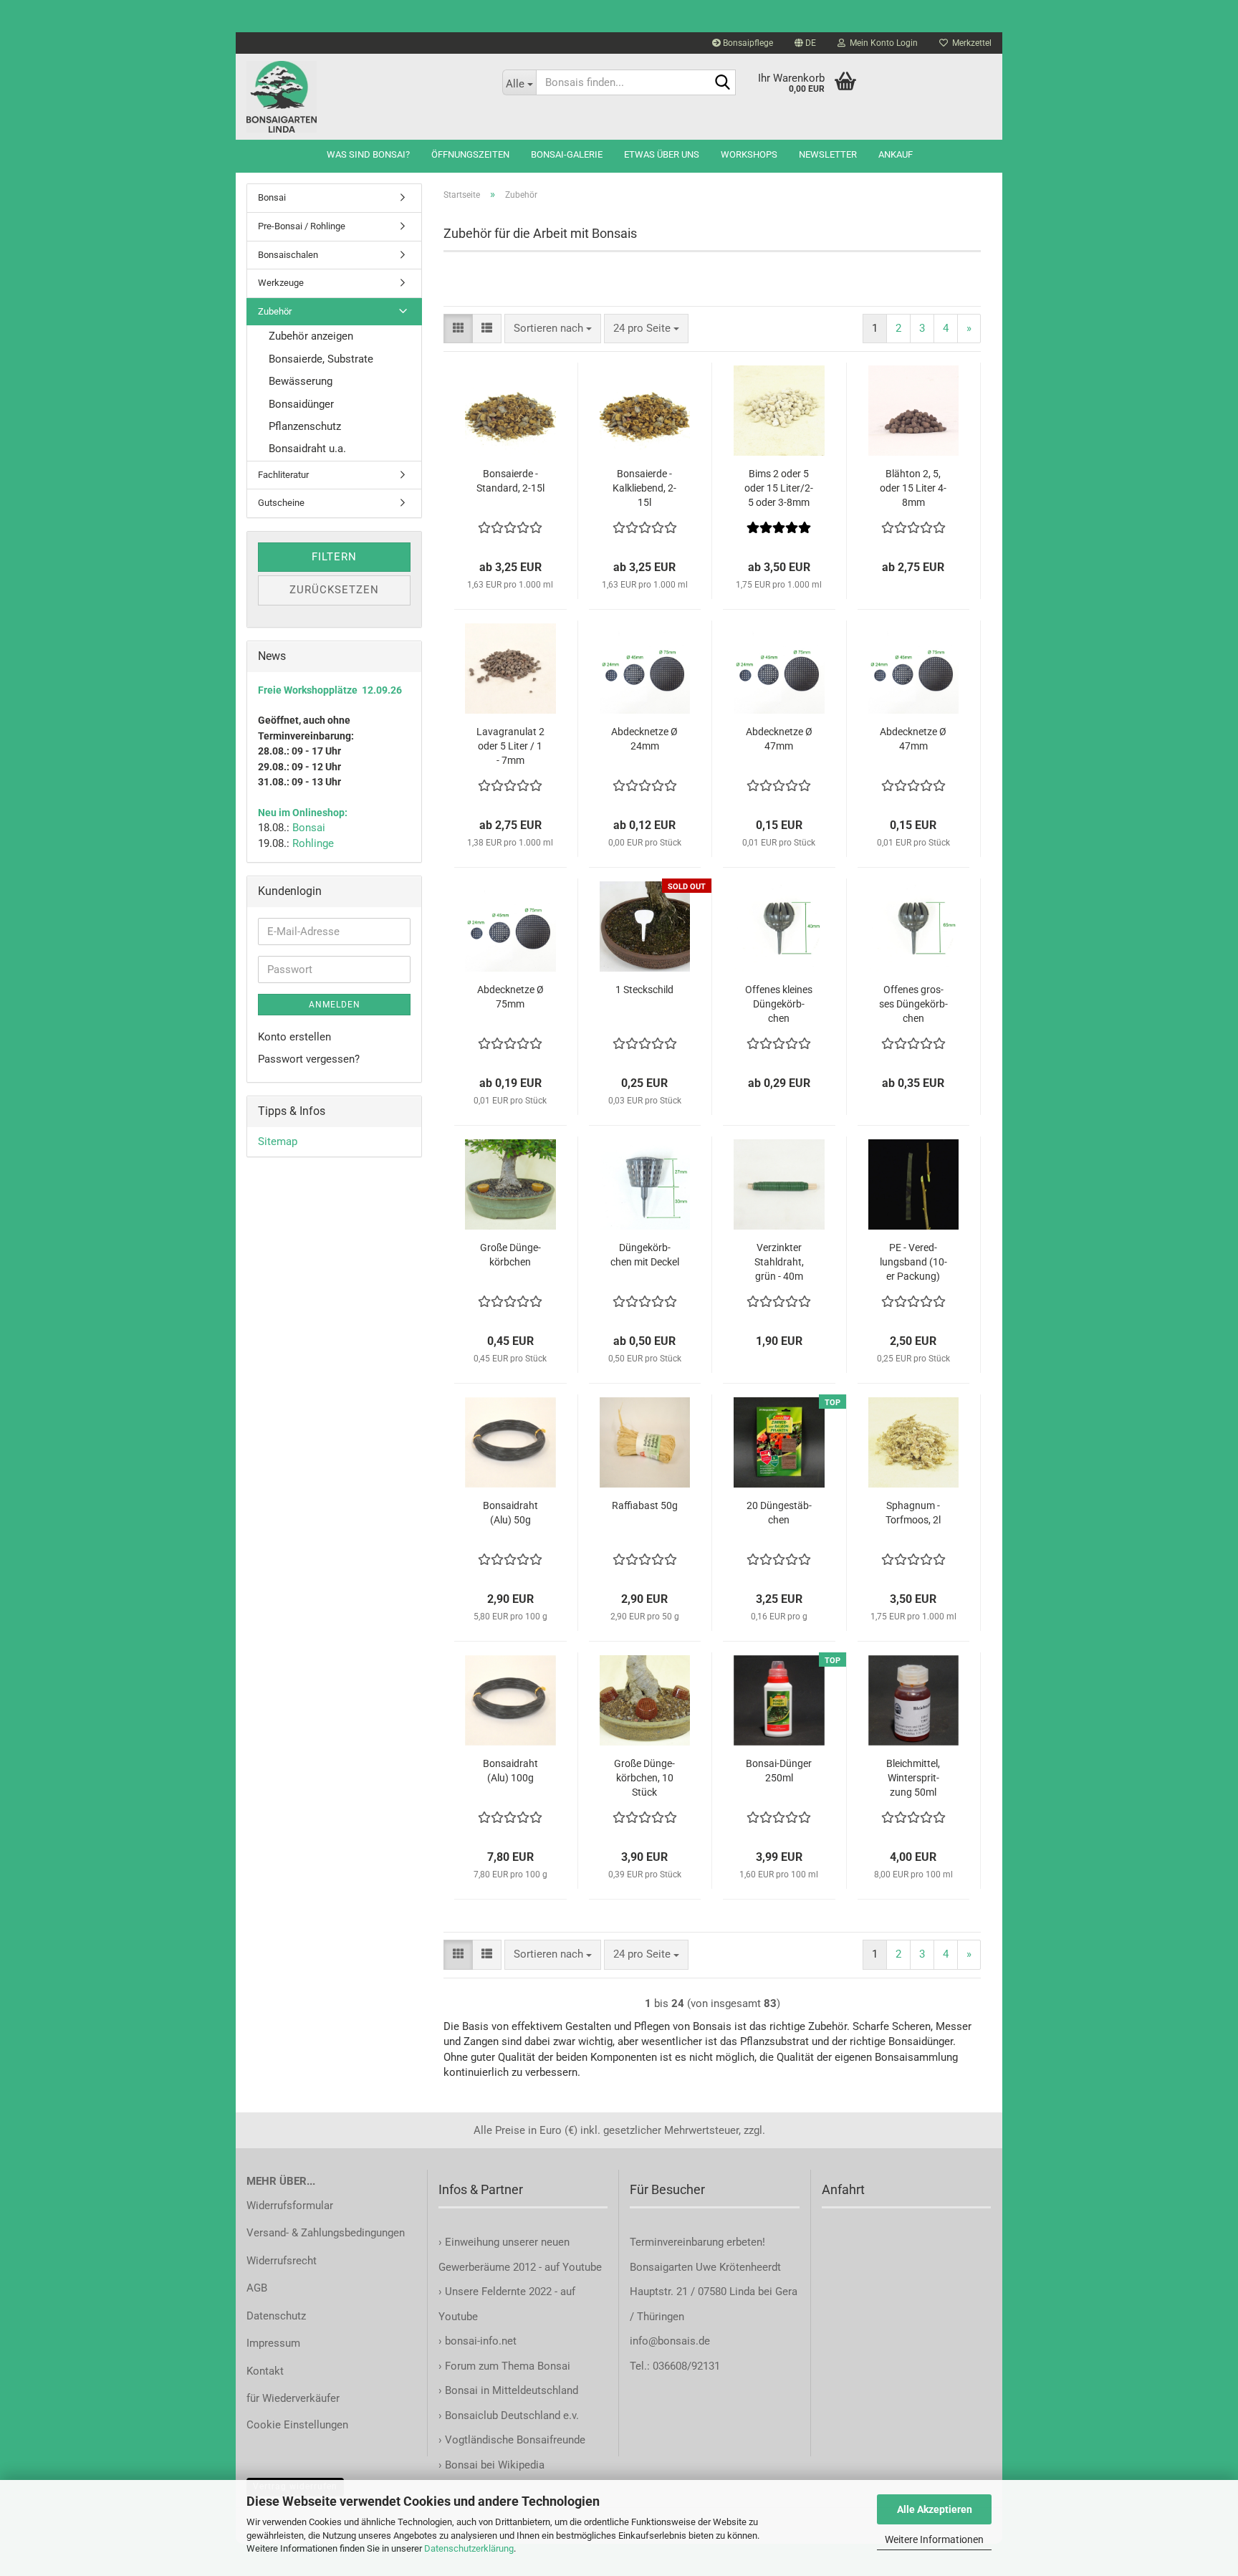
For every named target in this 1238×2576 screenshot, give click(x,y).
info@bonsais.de (670, 2341)
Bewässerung (301, 381)
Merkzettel (970, 43)
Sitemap (278, 1141)
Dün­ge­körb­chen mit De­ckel (645, 1255)
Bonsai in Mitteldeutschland (512, 2390)
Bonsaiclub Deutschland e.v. (512, 2415)
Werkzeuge (281, 283)
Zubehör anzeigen (311, 336)
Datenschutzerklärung (469, 2548)
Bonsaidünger (301, 404)
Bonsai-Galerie (567, 154)
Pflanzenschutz (305, 426)
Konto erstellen (294, 1037)
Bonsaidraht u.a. (307, 449)
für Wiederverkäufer (293, 2398)
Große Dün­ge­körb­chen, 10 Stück (644, 1778)
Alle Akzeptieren (935, 2509)
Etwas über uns (662, 154)
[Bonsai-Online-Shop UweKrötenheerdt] (364, 97)
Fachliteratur (283, 475)
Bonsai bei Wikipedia (495, 2465)
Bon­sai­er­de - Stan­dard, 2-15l (510, 481)
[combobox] (553, 329)
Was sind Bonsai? (368, 154)
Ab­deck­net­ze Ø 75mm (510, 997)
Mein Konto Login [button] (882, 43)
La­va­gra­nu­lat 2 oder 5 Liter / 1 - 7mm (510, 746)
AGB (257, 2288)
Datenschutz (276, 2316)
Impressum (273, 2343)
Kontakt (265, 2371)
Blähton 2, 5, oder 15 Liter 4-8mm (913, 488)
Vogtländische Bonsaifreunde (515, 2440)
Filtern (334, 557)
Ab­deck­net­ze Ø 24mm (644, 739)
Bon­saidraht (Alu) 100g (510, 1771)
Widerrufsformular (290, 2206)
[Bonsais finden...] (722, 83)
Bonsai (272, 197)
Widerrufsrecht (282, 2261)
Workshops (749, 154)
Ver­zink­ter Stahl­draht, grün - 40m (779, 1262)
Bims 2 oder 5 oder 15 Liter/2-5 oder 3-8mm (779, 488)
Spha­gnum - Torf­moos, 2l (913, 1513)
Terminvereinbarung (678, 2242)
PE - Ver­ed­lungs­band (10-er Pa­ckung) (913, 1262)
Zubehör (275, 311)
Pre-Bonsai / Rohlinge (302, 226)
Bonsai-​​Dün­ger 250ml (779, 1771)
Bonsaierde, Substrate (321, 359)
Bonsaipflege (747, 43)
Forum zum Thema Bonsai (508, 2366)
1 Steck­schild (644, 990)
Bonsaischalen (288, 255)
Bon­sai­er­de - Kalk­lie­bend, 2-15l (644, 488)
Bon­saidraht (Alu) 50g (510, 1513)
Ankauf (896, 154)
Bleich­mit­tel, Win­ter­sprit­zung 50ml (913, 1778)
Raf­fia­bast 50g (645, 1505)
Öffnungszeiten (470, 154)
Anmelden (335, 1005)
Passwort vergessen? (309, 1059)
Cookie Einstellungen (297, 2425)
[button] (805, 43)
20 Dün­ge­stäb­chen (779, 1513)
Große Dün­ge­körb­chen (510, 1255)
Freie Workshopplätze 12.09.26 (330, 690)
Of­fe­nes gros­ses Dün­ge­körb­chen (913, 1004)
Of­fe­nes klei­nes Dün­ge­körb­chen (779, 1004)
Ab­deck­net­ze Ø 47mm (779, 739)
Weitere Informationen (934, 2539)
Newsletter (828, 154)
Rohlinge (313, 843)
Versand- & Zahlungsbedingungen (326, 2233)
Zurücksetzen (334, 590)
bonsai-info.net (479, 2341)
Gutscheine (281, 503)
